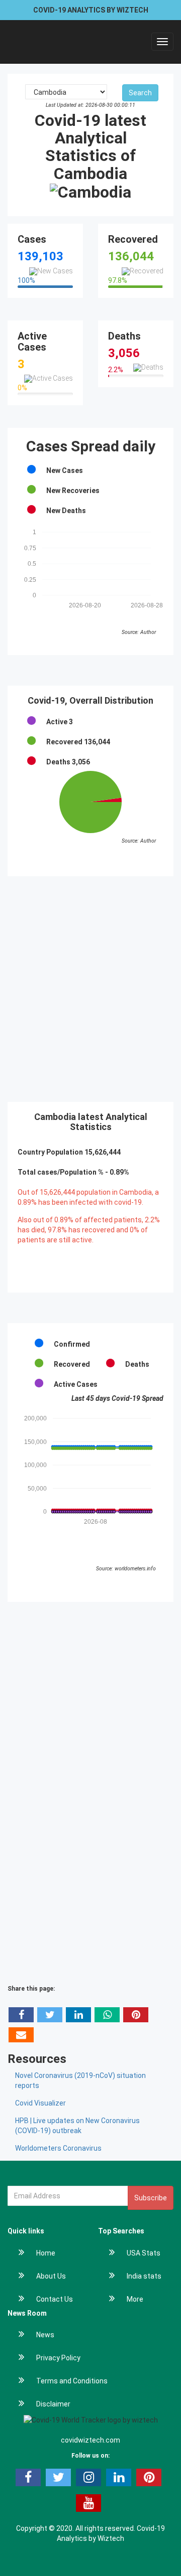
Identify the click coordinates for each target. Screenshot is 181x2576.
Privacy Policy (58, 2358)
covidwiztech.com (90, 2440)
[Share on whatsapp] (107, 2015)
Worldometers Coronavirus (58, 2148)
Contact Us (55, 2299)
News (45, 2335)
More (135, 2299)
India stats (144, 2276)
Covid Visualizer (40, 2103)
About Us (51, 2276)
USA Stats (144, 2253)
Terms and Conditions (72, 2381)
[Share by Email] (21, 2035)
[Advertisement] (90, 989)
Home (46, 2253)
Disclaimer (53, 2404)
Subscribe (151, 2198)
